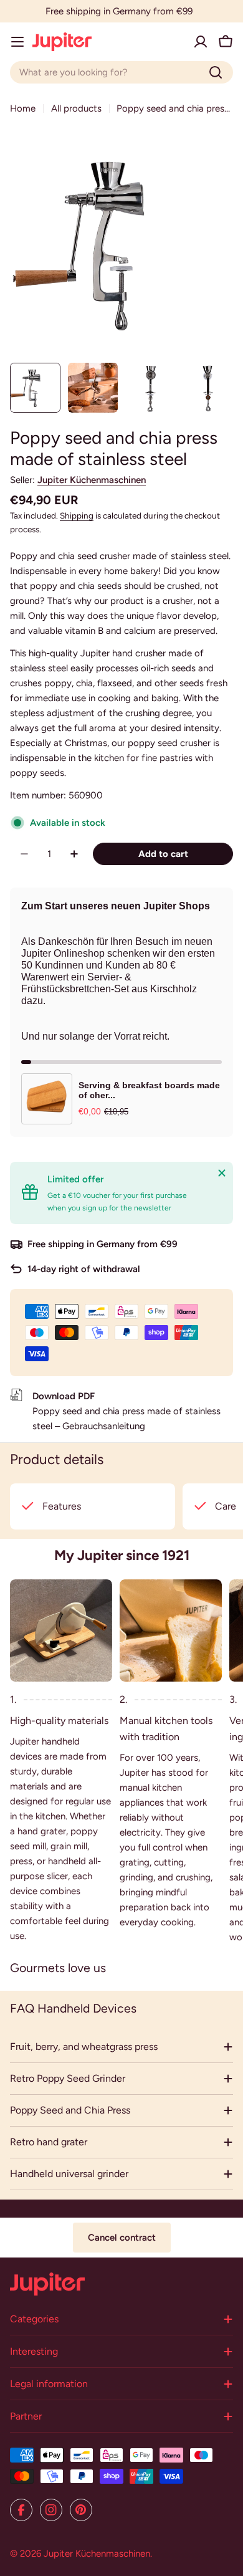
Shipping (77, 515)
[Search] (216, 72)
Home (23, 108)
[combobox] (121, 72)
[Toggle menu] (17, 42)
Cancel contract (122, 2238)
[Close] (222, 1173)
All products (76, 108)
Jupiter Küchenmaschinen (92, 480)
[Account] (201, 42)
